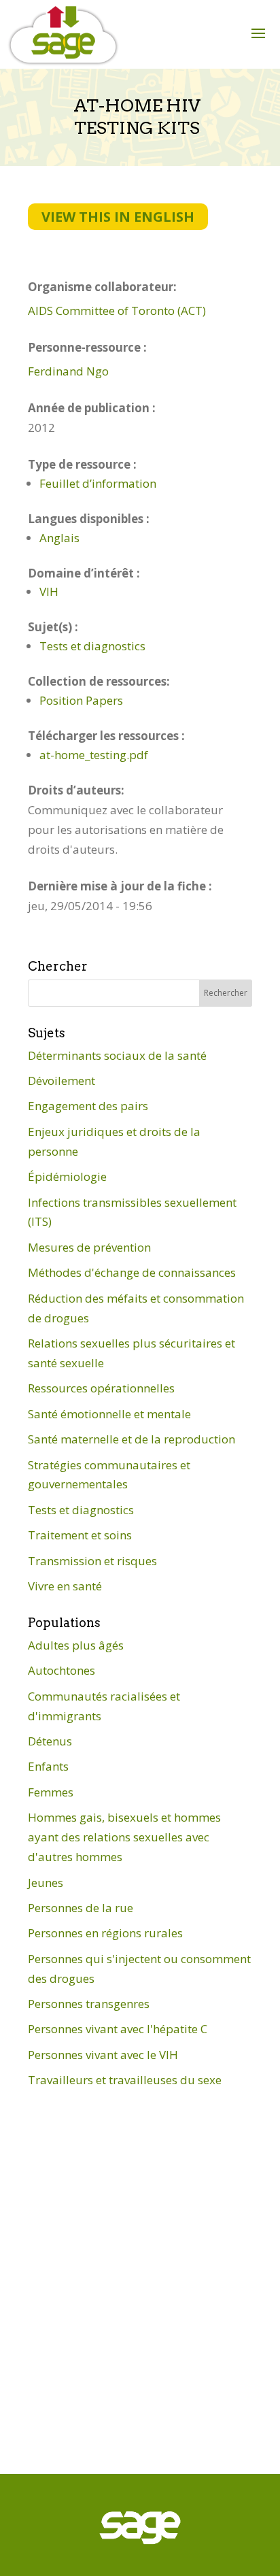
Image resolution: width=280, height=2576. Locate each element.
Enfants (48, 1766)
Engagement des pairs (88, 1106)
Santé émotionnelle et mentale (109, 1414)
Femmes (51, 1792)
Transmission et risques (92, 1561)
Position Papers (81, 700)
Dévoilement (62, 1081)
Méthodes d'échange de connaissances (132, 1272)
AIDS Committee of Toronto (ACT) (117, 311)
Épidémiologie (67, 1176)
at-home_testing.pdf (94, 755)
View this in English (118, 217)
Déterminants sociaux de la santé (117, 1055)
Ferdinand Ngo (68, 371)
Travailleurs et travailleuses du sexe (125, 2080)
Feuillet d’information (98, 483)
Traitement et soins (80, 1535)
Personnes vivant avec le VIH (103, 2055)
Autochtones (62, 1670)
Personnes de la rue (81, 1908)
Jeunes (46, 1883)
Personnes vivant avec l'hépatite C (118, 2029)
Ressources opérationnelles (101, 1388)
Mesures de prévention (89, 1247)
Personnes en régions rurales (105, 1933)
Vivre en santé (65, 1586)
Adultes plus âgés (76, 1645)
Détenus (50, 1741)
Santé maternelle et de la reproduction (132, 1439)
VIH (49, 591)
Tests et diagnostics (92, 646)
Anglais (59, 538)
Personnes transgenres (89, 2004)
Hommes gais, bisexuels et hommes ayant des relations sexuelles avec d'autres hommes (124, 1837)
